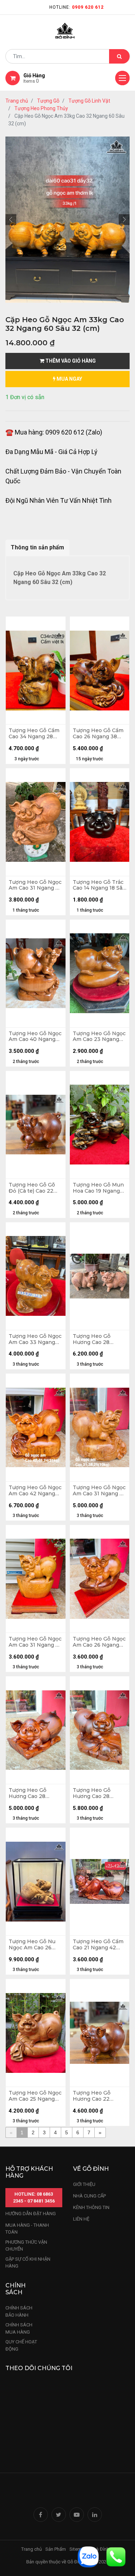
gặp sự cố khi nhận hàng (28, 2263)
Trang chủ (17, 101)
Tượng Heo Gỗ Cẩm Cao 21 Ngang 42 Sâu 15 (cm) (98, 1945)
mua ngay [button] (69, 379)
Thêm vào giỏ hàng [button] (70, 361)
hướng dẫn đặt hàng (31, 2214)
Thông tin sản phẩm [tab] (37, 547)
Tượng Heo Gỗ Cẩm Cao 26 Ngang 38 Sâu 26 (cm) (98, 734)
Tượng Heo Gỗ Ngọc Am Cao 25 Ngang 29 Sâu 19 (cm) (35, 2096)
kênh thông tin (91, 2207)
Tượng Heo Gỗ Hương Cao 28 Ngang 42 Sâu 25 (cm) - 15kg (30, 1793)
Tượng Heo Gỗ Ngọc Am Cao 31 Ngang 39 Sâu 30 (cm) (35, 885)
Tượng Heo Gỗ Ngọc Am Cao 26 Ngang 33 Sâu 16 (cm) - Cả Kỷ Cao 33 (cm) (99, 1642)
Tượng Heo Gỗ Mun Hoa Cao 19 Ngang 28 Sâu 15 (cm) (98, 1188)
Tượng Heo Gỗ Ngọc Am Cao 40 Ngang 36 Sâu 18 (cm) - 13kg (35, 1037)
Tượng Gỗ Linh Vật (89, 101)
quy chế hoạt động (21, 2345)
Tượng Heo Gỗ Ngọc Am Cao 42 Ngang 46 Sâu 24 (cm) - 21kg (35, 1491)
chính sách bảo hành (19, 2311)
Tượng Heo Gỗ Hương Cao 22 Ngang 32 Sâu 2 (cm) (99, 2096)
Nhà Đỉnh (100, 2549)
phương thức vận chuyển (26, 2246)
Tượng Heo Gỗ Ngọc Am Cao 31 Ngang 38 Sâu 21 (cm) (99, 1491)
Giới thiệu (85, 2184)
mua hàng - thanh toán (27, 2229)
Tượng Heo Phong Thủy (41, 108)
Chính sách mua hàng (19, 2328)
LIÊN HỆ (81, 2219)
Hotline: (76, 7)
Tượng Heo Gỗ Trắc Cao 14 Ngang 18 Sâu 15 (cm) (99, 885)
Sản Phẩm (56, 2549)
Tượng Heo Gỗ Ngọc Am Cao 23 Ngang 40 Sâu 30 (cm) (99, 1037)
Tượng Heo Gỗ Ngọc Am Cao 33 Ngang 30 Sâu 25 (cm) (35, 1339)
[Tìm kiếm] (119, 56)
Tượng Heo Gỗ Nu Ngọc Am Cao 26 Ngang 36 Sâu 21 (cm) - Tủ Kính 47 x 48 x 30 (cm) (33, 1945)
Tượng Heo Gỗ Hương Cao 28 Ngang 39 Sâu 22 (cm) (95, 1339)
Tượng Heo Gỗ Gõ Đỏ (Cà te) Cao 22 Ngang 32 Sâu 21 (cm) (32, 1188)
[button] (11, 220)
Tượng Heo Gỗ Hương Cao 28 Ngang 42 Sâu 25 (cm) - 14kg (94, 1793)
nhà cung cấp (89, 2196)
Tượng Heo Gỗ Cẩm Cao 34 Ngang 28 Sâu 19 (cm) (34, 734)
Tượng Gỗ (48, 101)
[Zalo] (88, 2556)
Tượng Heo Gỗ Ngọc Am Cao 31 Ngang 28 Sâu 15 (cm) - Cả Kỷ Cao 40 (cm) (35, 1642)
